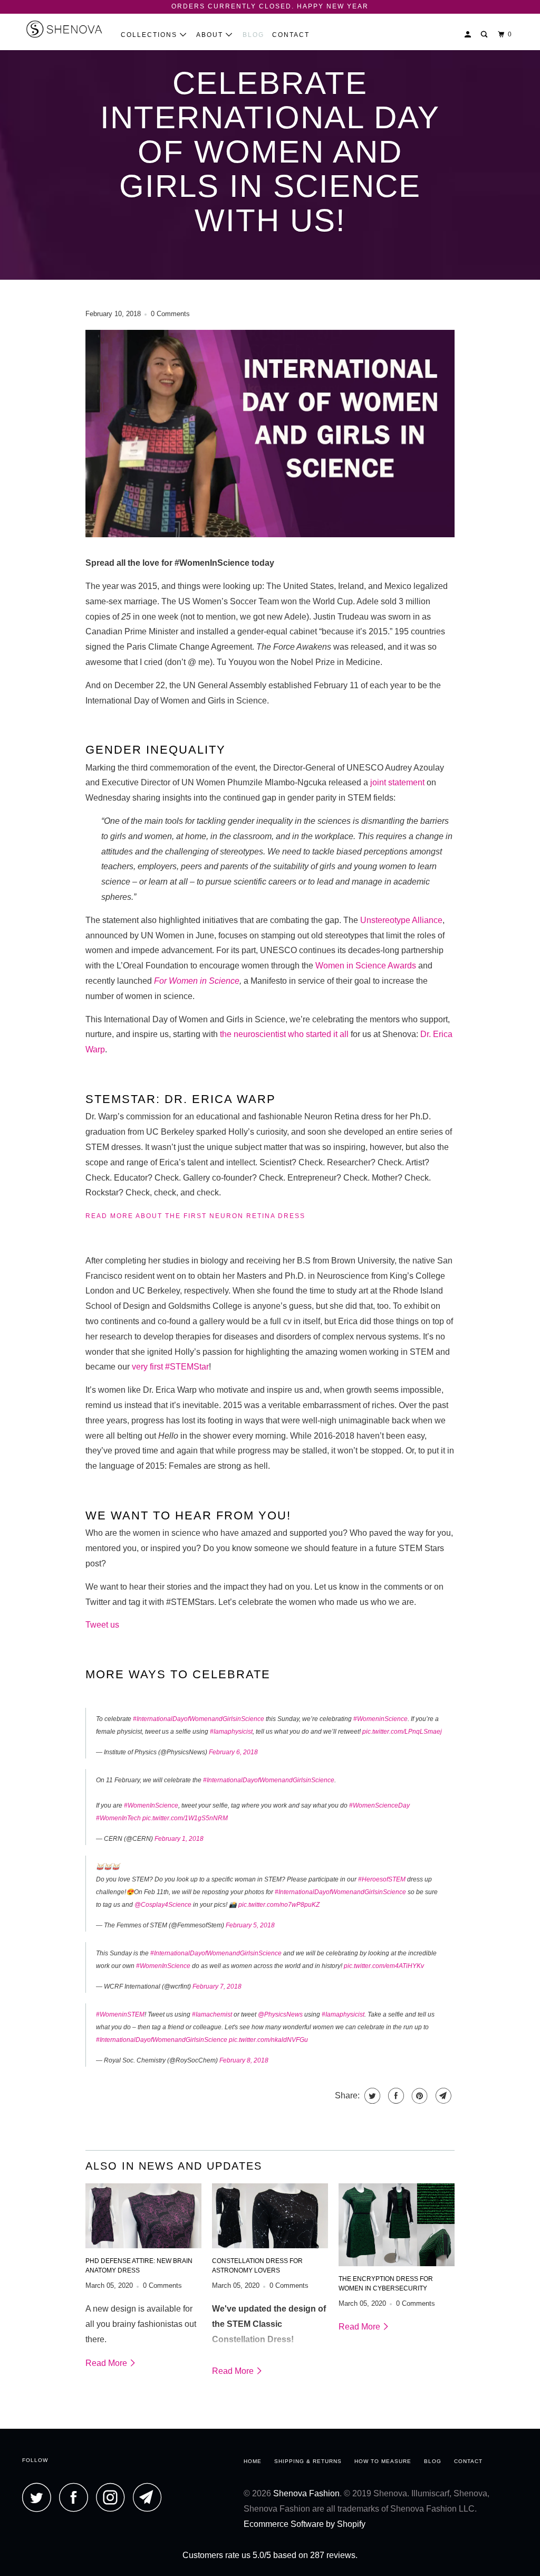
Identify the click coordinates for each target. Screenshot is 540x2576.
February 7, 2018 (217, 1986)
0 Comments (170, 314)
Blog (253, 35)
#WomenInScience (151, 1805)
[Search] (485, 35)
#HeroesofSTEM (382, 1879)
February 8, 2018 (244, 2060)
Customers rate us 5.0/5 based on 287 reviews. (270, 2555)
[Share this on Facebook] (395, 2096)
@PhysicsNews (280, 2014)
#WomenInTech (118, 1818)
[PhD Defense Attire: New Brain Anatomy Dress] (143, 2216)
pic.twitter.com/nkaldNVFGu (268, 2040)
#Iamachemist (212, 2014)
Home (253, 2461)
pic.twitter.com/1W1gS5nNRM (185, 1818)
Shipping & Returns (308, 2461)
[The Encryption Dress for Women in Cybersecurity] (397, 2225)
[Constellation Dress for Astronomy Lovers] (270, 2216)
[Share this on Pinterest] (418, 2096)
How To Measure (383, 2461)
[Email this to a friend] (442, 2096)
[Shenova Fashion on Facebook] (76, 2497)
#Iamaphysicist (231, 1732)
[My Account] (469, 35)
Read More (107, 2363)
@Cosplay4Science (163, 1905)
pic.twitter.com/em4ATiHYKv (384, 1966)
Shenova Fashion (306, 2493)
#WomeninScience (380, 1719)
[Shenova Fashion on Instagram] (113, 2497)
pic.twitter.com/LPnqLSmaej (402, 1732)
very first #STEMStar (170, 1367)
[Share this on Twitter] (371, 2096)
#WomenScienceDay (379, 1805)
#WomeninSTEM (120, 2014)
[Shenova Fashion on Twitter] (40, 2497)
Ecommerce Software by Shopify (305, 2524)
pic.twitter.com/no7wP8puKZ (279, 1905)
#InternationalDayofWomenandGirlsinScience (199, 1719)
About (211, 35)
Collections (150, 35)
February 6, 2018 (233, 1752)
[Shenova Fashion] (64, 32)
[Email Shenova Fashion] (150, 2497)
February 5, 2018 (250, 1925)
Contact (291, 35)
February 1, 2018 (179, 1839)
